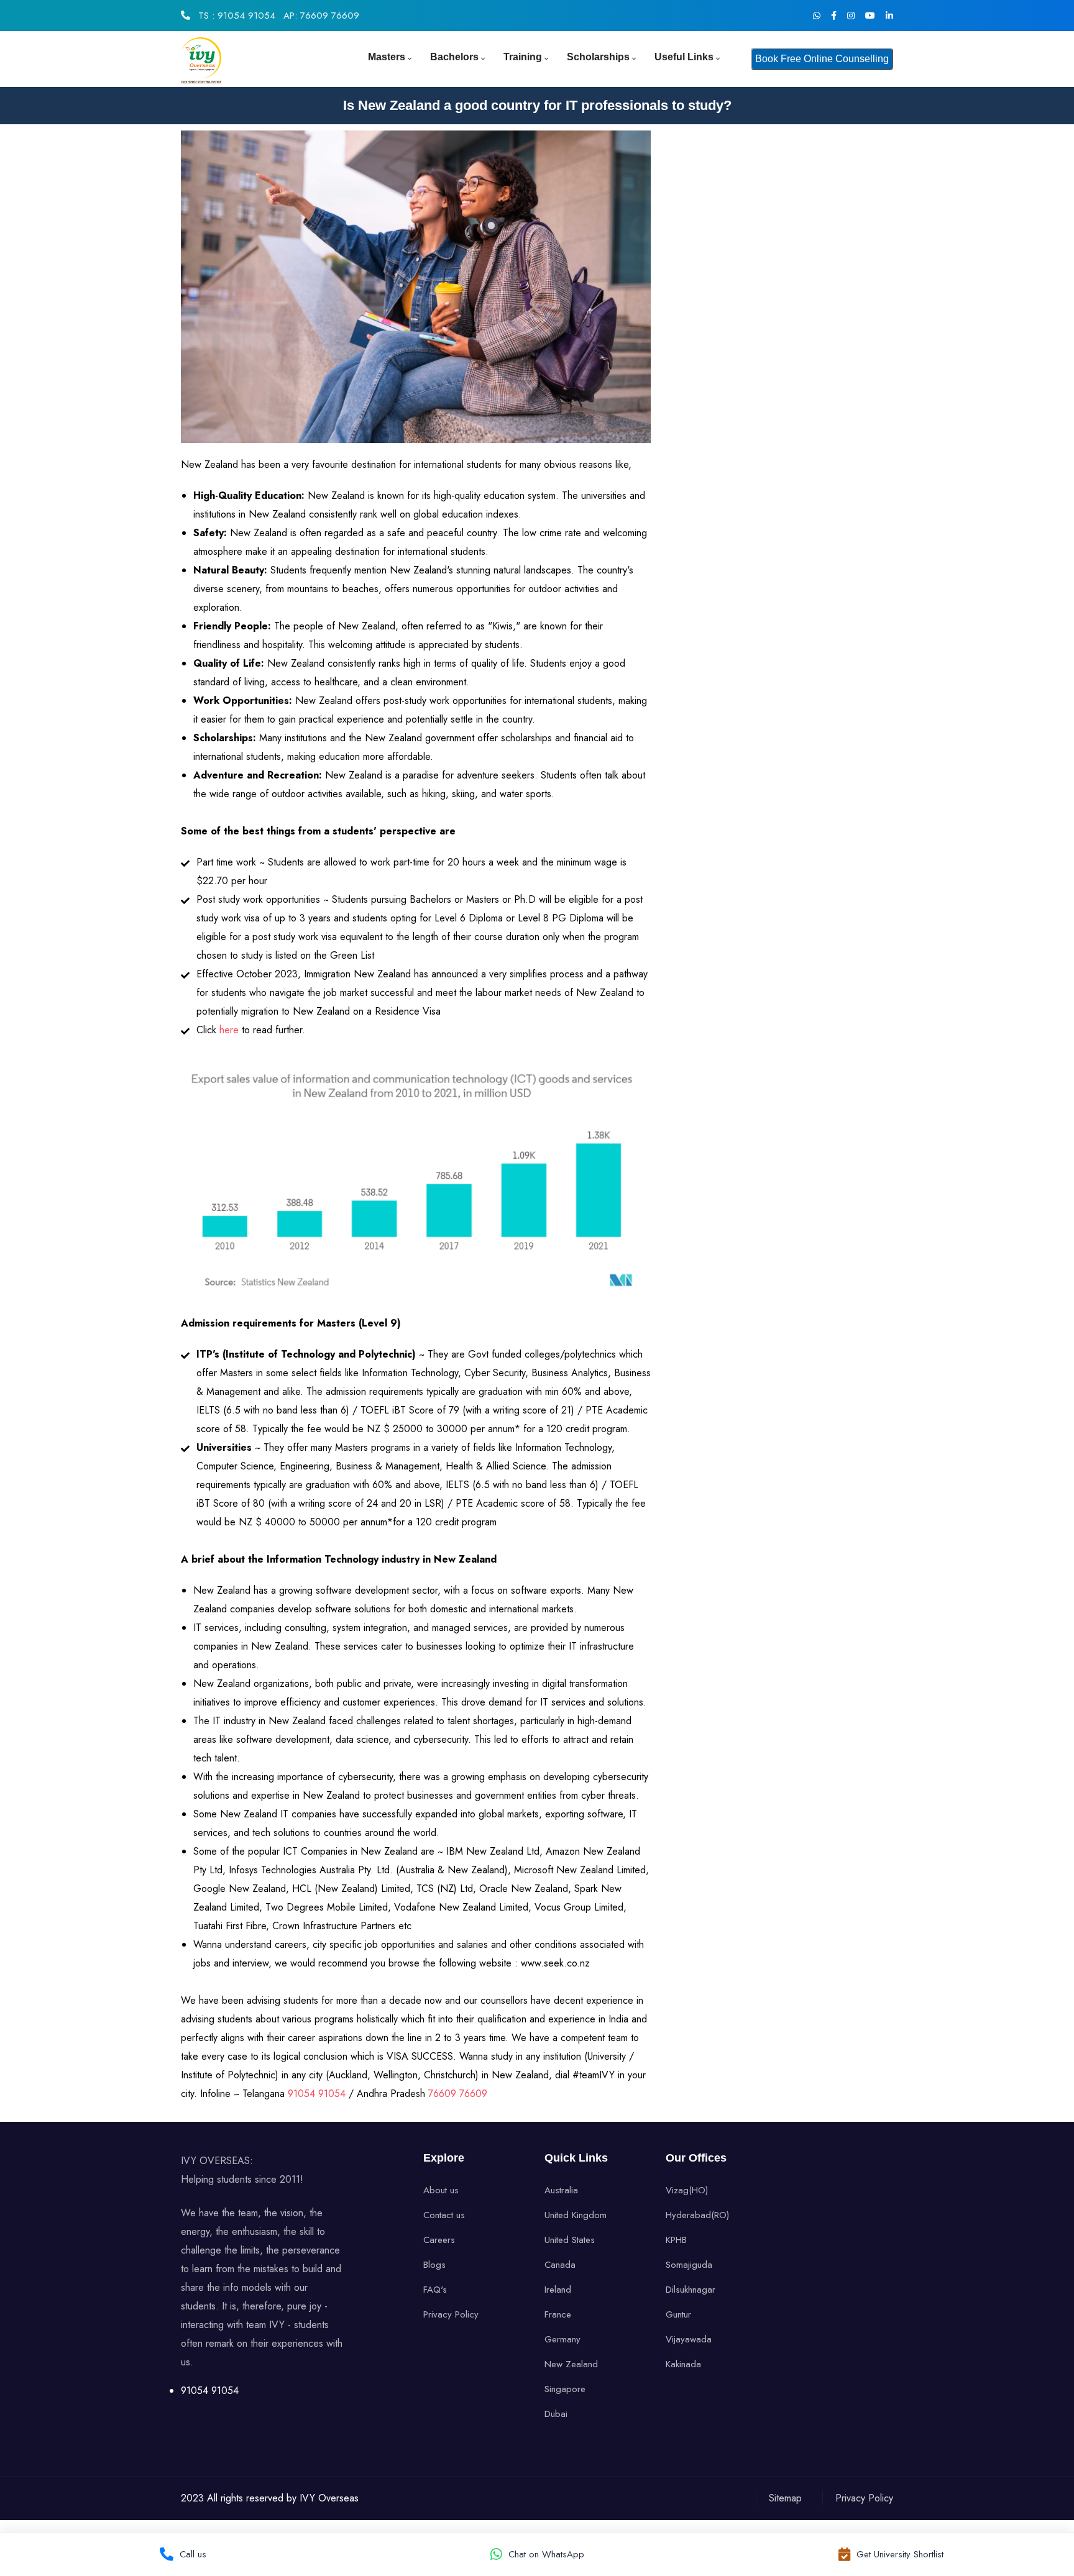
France (558, 2314)
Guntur (678, 2314)
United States (570, 2240)
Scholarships (598, 57)
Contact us (444, 2215)
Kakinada (683, 2364)
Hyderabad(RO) (697, 2215)
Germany (562, 2339)
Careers (439, 2240)
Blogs (434, 2265)
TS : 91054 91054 (235, 16)
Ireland (558, 2290)
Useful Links (684, 57)
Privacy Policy (451, 2314)
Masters (387, 57)
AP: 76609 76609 (321, 16)
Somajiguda (689, 2265)
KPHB (676, 2240)
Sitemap (785, 2498)
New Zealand (571, 2364)
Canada (560, 2265)
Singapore (565, 2389)
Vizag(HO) (687, 2190)
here (231, 1030)
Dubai (556, 2414)
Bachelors (454, 57)
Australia (561, 2190)
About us (441, 2190)
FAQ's (435, 2290)
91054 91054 (318, 2094)
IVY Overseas (329, 2498)
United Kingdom (576, 2215)
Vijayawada (689, 2339)
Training (523, 57)
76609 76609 (458, 2094)
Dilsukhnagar (691, 2290)
